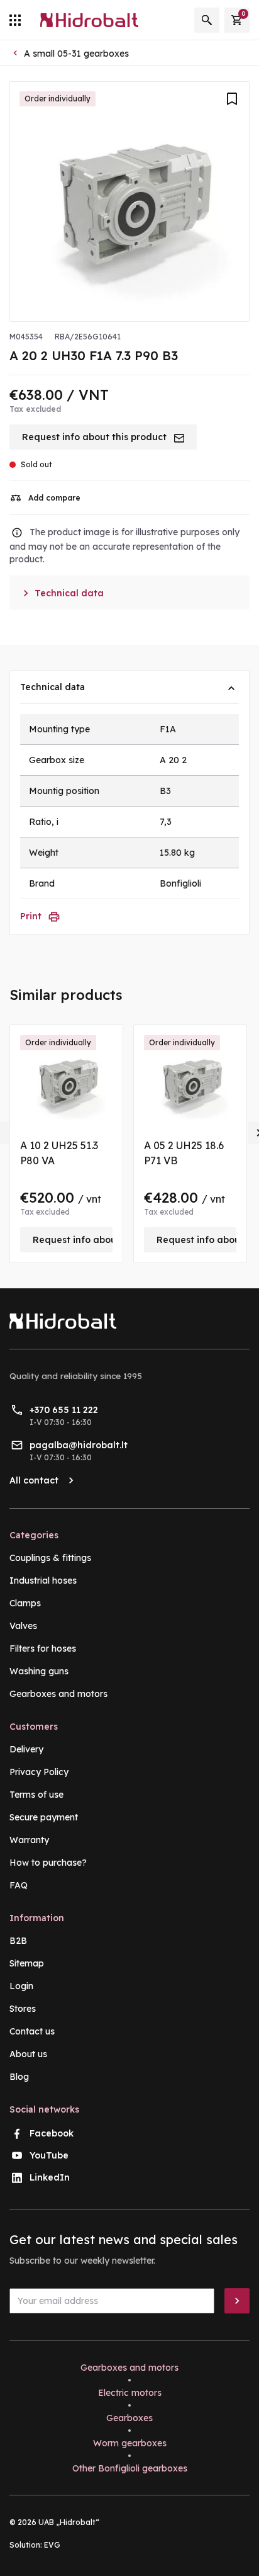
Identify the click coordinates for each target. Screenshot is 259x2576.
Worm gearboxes (130, 2443)
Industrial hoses (43, 1580)
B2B (18, 1941)
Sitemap (27, 1963)
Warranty (29, 1840)
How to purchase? (48, 1863)
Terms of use (36, 1795)
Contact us (32, 2031)
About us (28, 2054)
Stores (23, 2009)
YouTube (49, 2155)
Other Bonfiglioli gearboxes (130, 2468)
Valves (23, 1626)
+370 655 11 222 (64, 1410)
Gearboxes (129, 2418)
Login (21, 1986)
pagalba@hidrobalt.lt (79, 1445)
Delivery (26, 1749)
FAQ (19, 1885)
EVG (52, 2545)
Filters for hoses (43, 1648)
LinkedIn (50, 2177)
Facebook (52, 2133)
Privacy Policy (39, 1772)
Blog (19, 2077)
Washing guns (39, 1671)
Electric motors (130, 2393)
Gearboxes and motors (58, 1694)
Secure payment (44, 1817)
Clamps (25, 1603)
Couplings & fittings (50, 1558)
